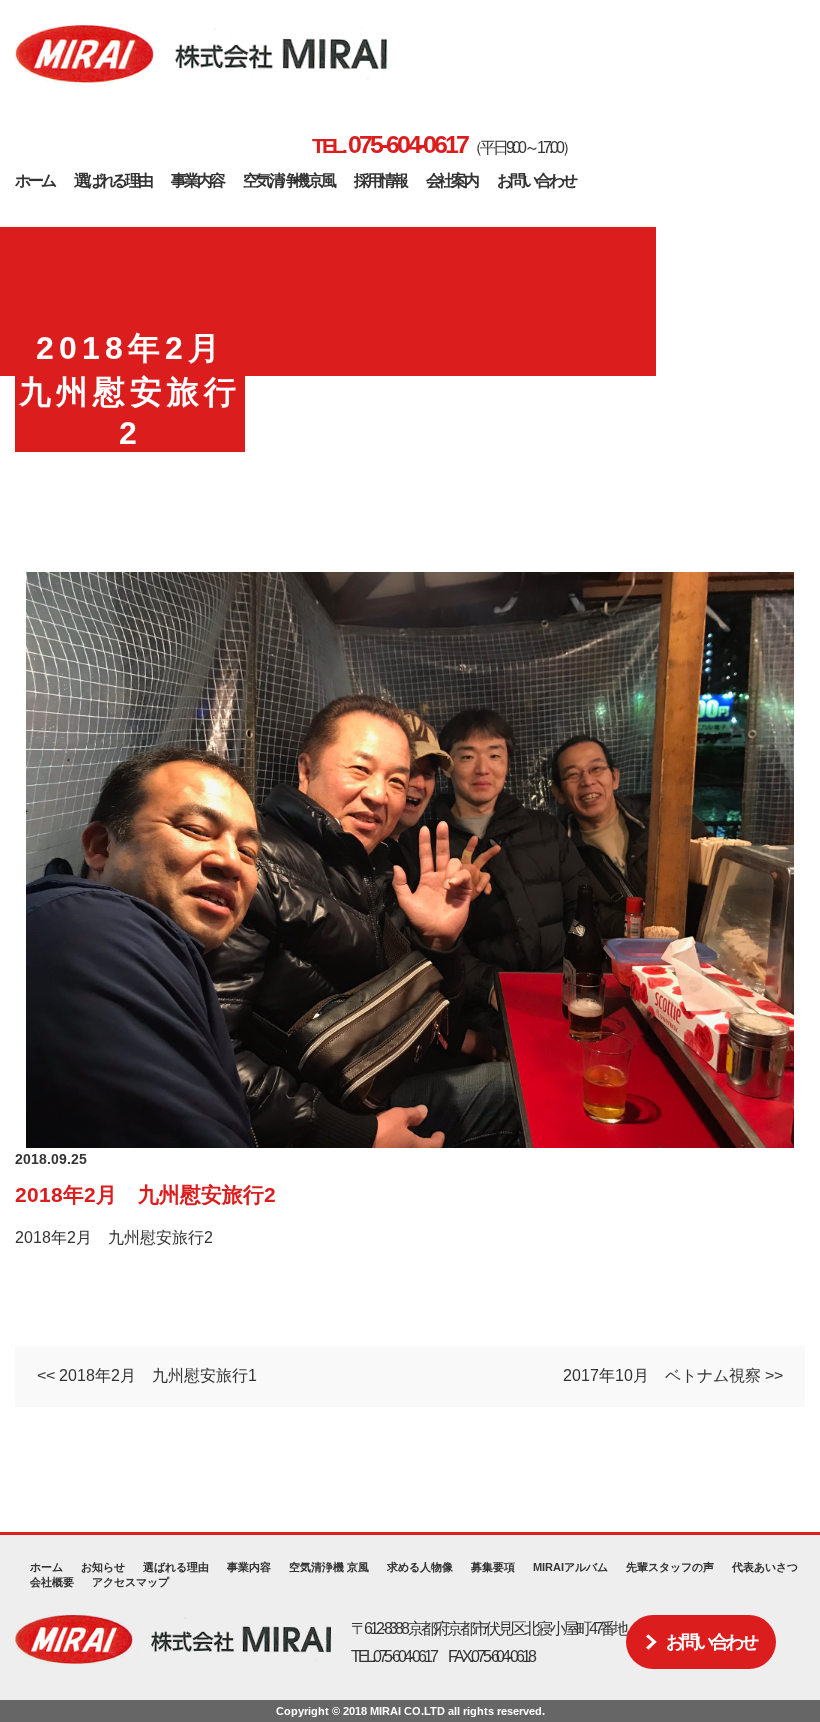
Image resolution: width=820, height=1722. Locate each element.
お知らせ (103, 1567)
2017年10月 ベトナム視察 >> (673, 1375)
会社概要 (52, 1582)
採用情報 (380, 180)
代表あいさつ (765, 1567)
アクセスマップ (130, 1582)
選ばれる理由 (112, 180)
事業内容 (197, 180)
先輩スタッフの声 (670, 1567)
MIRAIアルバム (570, 1567)
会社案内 (452, 180)
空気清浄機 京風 (288, 180)
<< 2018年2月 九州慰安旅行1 (147, 1375)
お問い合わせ (535, 180)
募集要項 (493, 1567)
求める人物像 (420, 1567)
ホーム (34, 180)
